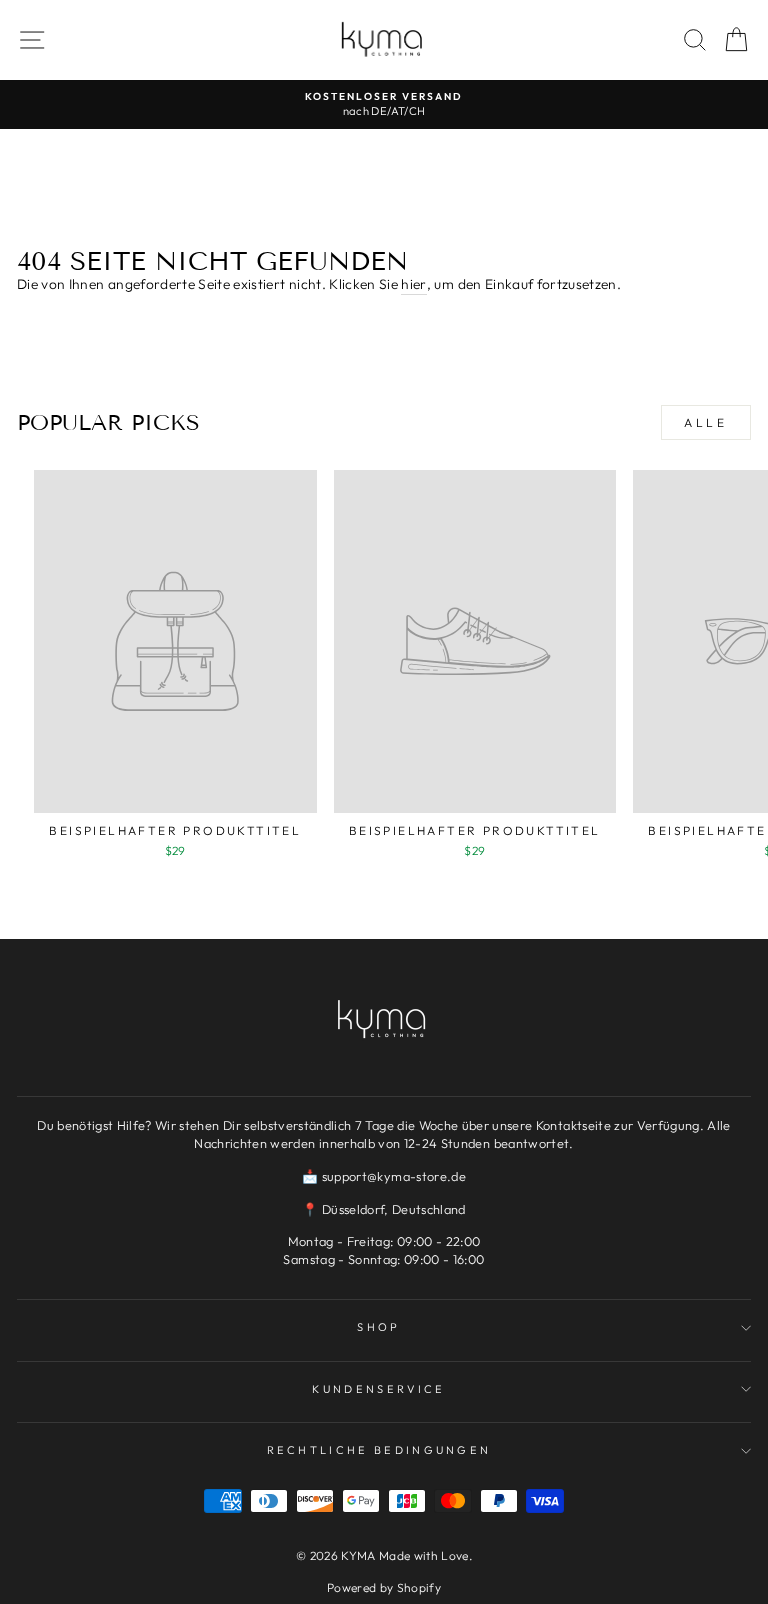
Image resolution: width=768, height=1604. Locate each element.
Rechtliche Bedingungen (379, 1450)
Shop (378, 1327)
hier (413, 284)
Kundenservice (378, 1389)
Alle (705, 422)
